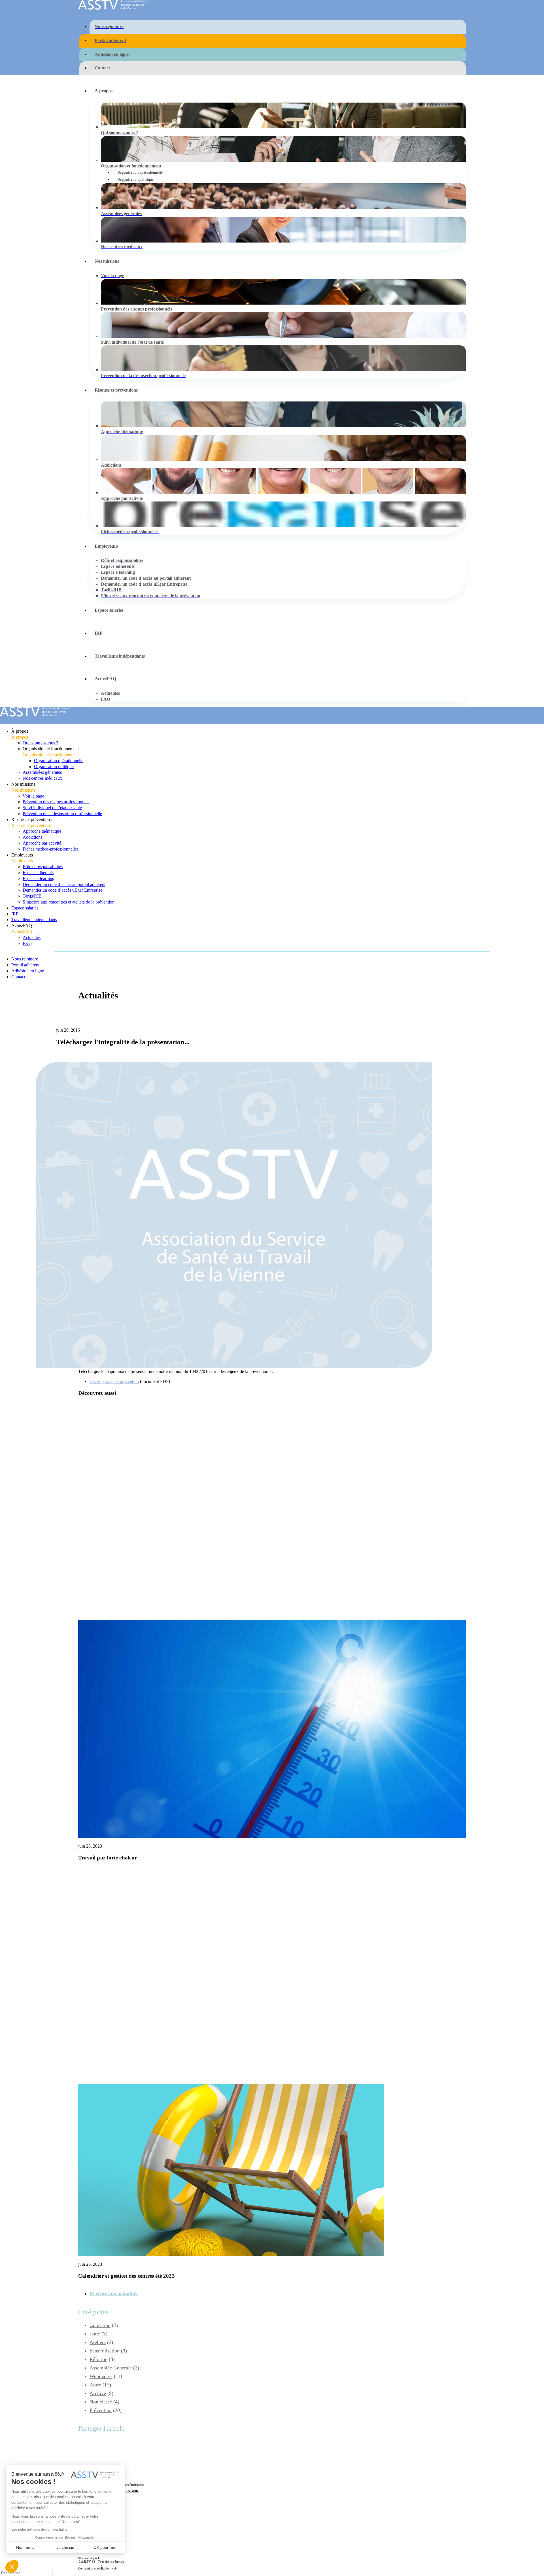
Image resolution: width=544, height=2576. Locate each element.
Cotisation (100, 2325)
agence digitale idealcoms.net (138, 2568)
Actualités (32, 937)
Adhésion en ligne (28, 971)
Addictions (32, 837)
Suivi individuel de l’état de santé (52, 808)
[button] (272, 1836)
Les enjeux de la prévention (114, 1381)
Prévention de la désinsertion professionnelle (62, 814)
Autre (95, 1015)
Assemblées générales (42, 772)
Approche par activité (42, 843)
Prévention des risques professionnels (56, 802)
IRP (15, 914)
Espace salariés (25, 908)
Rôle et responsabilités (43, 867)
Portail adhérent (25, 965)
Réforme (98, 2359)
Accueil (97, 1009)
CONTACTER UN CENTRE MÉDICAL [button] (145, 2538)
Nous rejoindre (25, 959)
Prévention (101, 2410)
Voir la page (33, 796)
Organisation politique (54, 767)
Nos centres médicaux (42, 778)
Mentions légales (89, 2555)
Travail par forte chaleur (108, 1858)
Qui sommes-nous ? (40, 743)
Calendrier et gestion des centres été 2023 (127, 2276)
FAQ (27, 943)
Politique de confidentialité (120, 2555)
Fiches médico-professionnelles (51, 849)
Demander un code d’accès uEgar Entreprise (62, 890)
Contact (18, 977)
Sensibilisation (105, 2351)
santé (95, 2334)
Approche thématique (42, 831)
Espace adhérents (38, 873)
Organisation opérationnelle (59, 761)
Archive (98, 2393)
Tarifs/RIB (32, 896)
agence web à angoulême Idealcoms (123, 2558)
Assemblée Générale (111, 2368)
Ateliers (98, 2342)
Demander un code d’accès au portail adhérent (64, 884)
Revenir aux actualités (114, 2294)
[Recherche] (26, 2573)
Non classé (101, 2402)
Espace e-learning (39, 878)
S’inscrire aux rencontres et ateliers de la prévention (69, 902)
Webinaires (101, 2376)
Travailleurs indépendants (34, 920)
